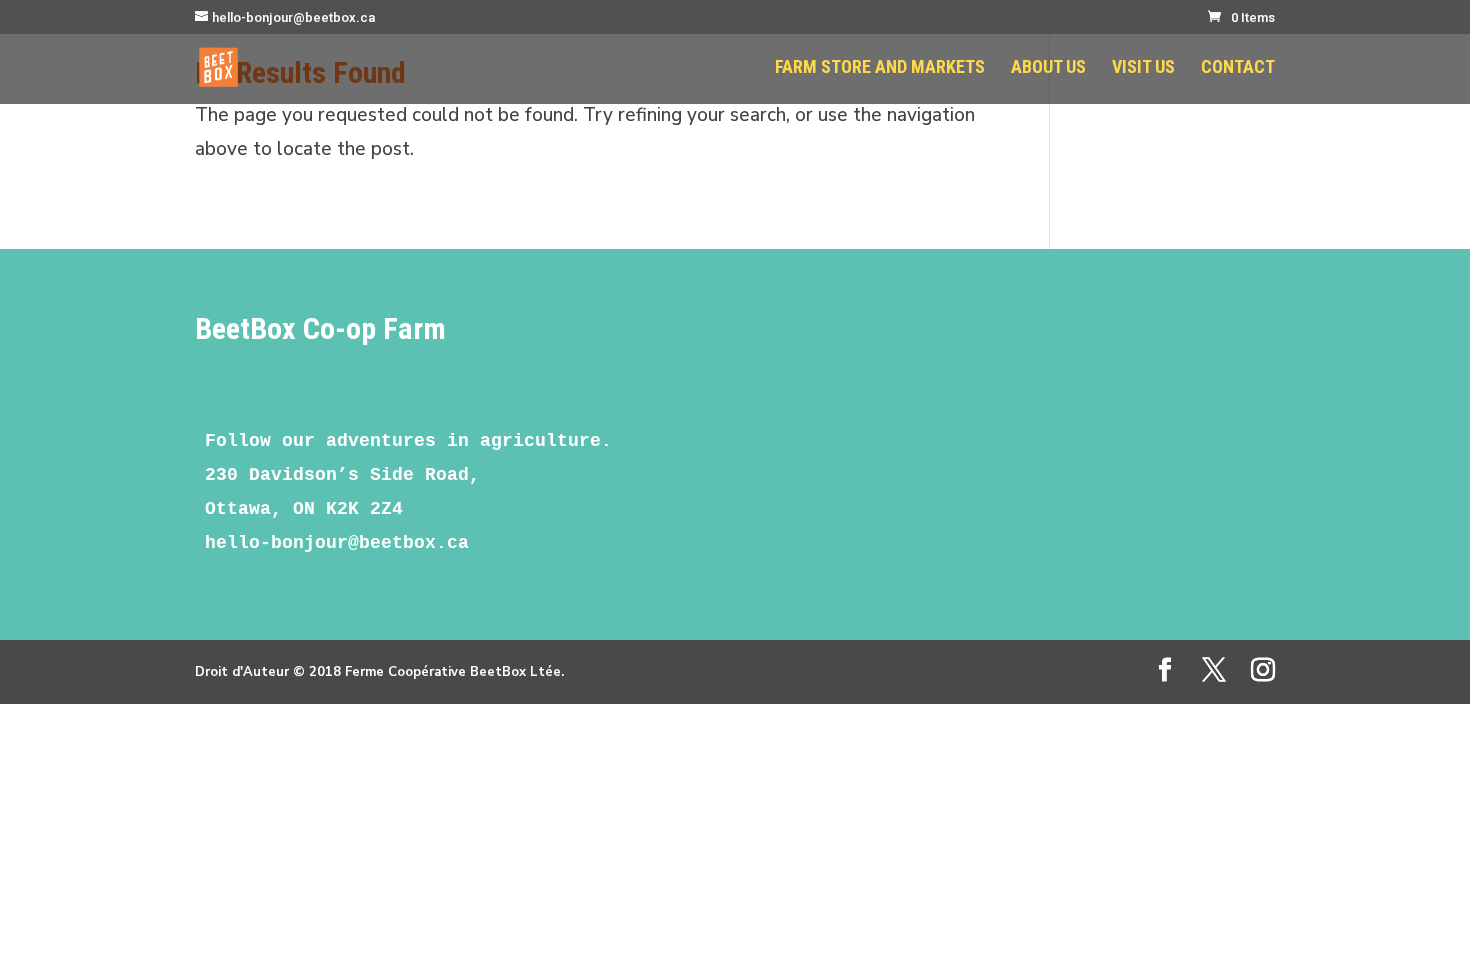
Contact (1238, 68)
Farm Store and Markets (880, 68)
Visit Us (1143, 68)
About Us (1048, 68)
